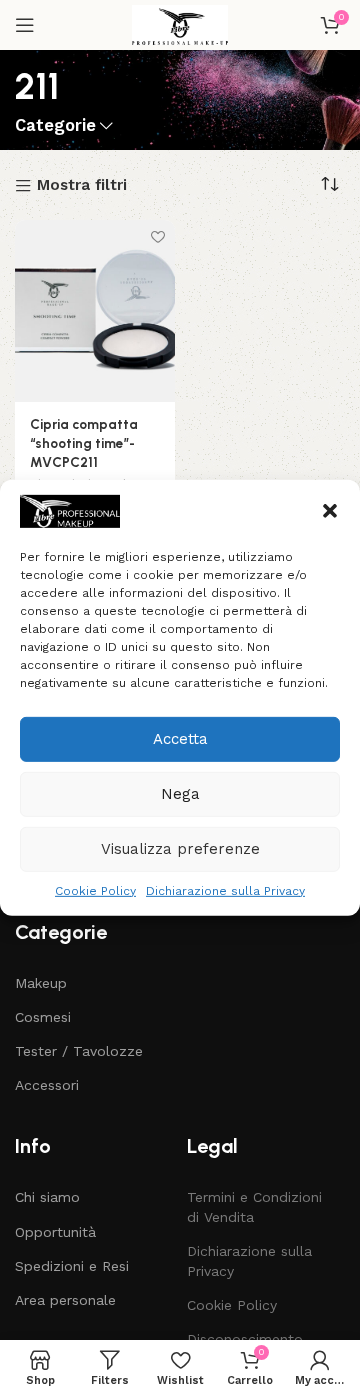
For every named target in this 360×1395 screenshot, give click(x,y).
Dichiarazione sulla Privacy (225, 890)
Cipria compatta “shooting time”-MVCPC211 (84, 443)
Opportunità (55, 1232)
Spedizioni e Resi (72, 1266)
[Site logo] (180, 24)
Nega (180, 794)
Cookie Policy (95, 890)
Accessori (47, 1085)
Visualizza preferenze (180, 849)
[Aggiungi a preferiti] (157, 237)
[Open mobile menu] (25, 25)
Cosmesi (43, 1017)
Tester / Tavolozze (79, 1051)
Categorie (55, 126)
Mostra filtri (82, 186)
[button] (330, 511)
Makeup (41, 983)
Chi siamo (47, 1197)
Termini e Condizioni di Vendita (254, 1207)
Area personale (65, 1300)
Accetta (180, 739)
